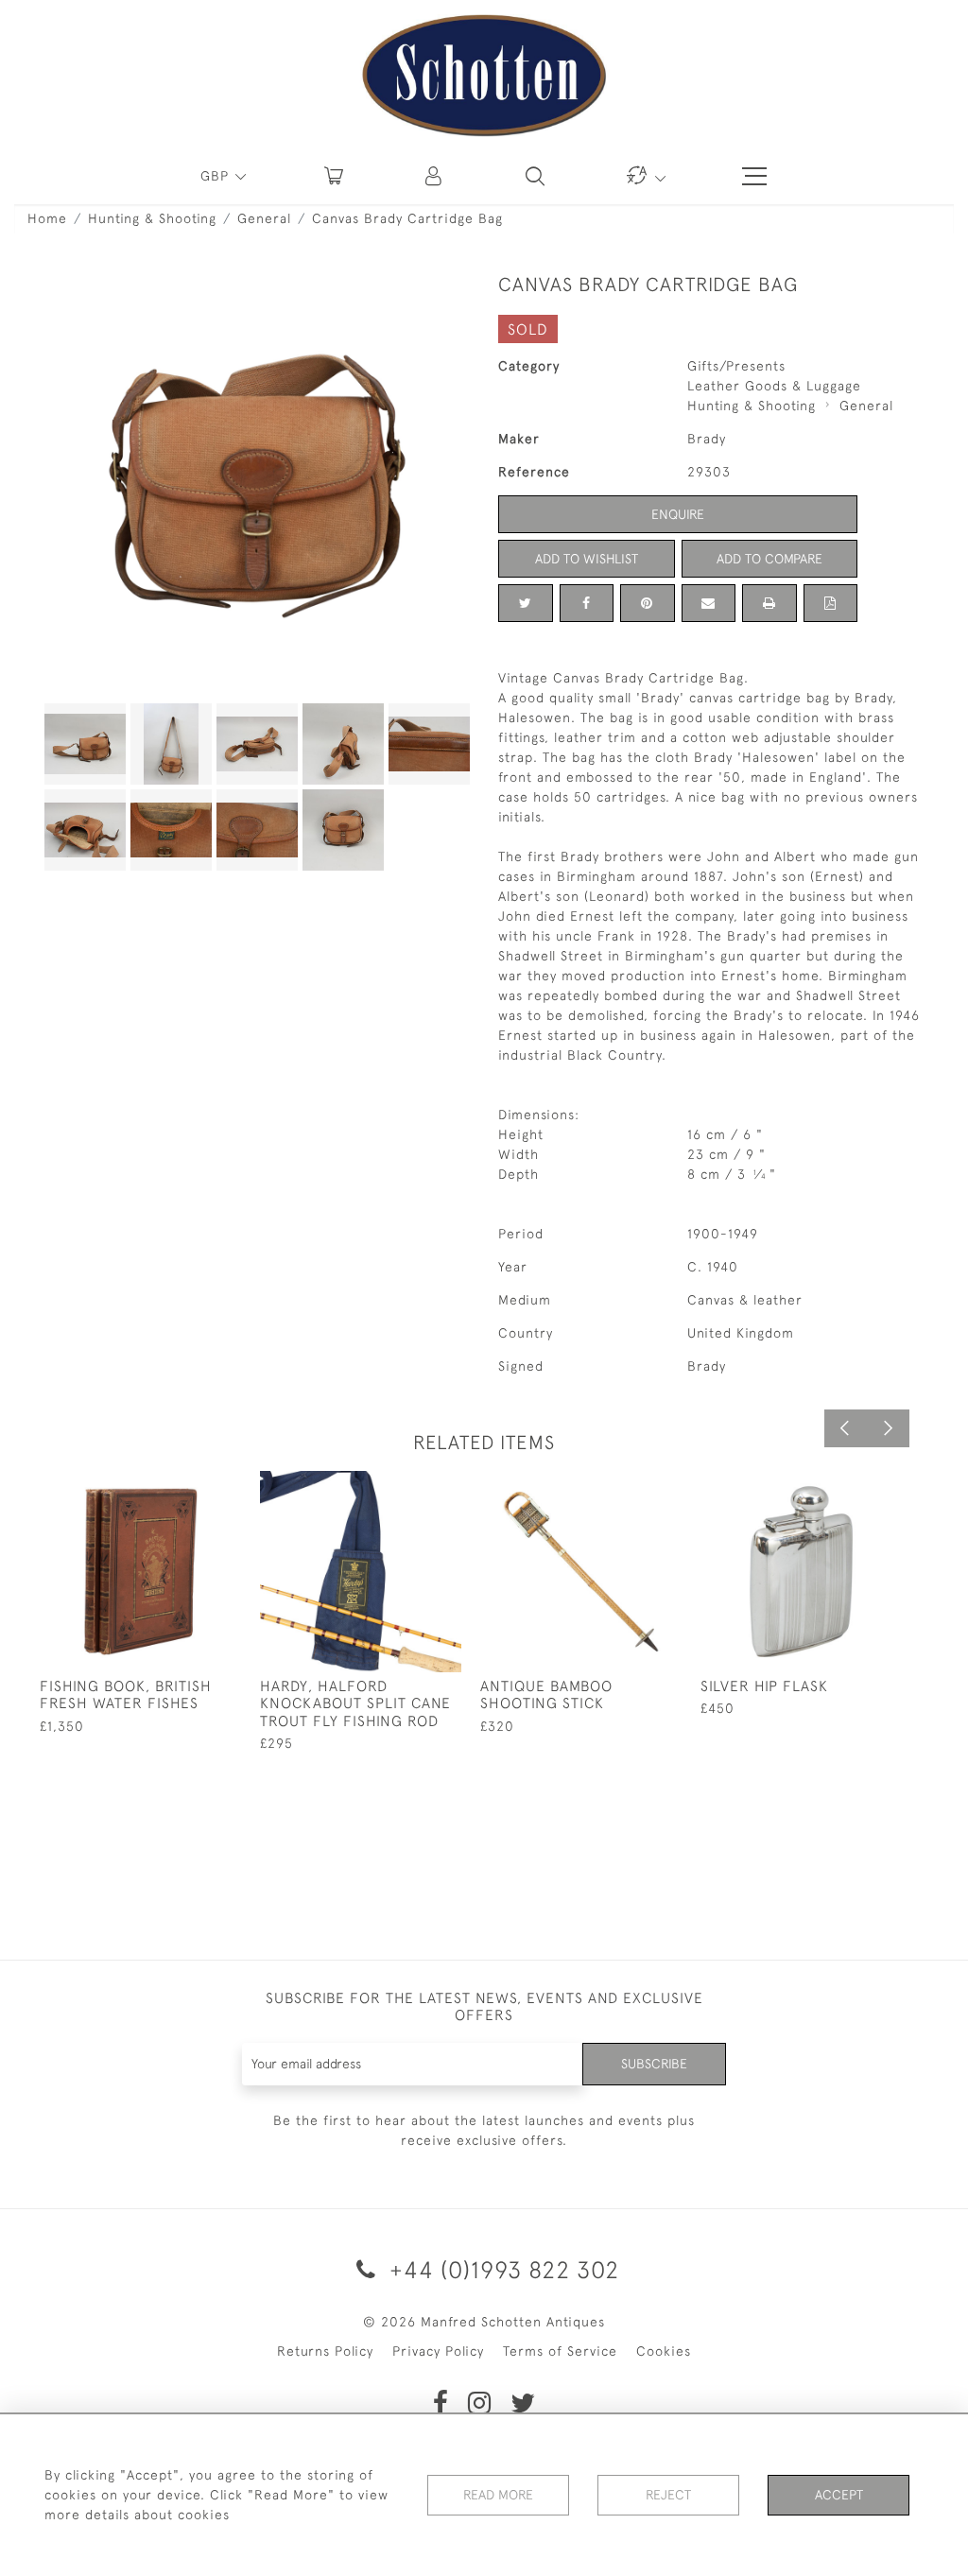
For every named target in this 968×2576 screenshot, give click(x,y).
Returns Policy (325, 2351)
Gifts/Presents (736, 366)
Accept (839, 2495)
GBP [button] (217, 176)
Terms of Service (560, 2351)
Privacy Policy (438, 2351)
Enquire (678, 514)
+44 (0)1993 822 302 (501, 2269)
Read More (498, 2495)
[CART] (334, 176)
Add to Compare (769, 559)
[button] (435, 176)
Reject (668, 2495)
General (264, 218)
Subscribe (654, 2064)
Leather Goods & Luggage (774, 386)
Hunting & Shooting (152, 218)
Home (47, 218)
